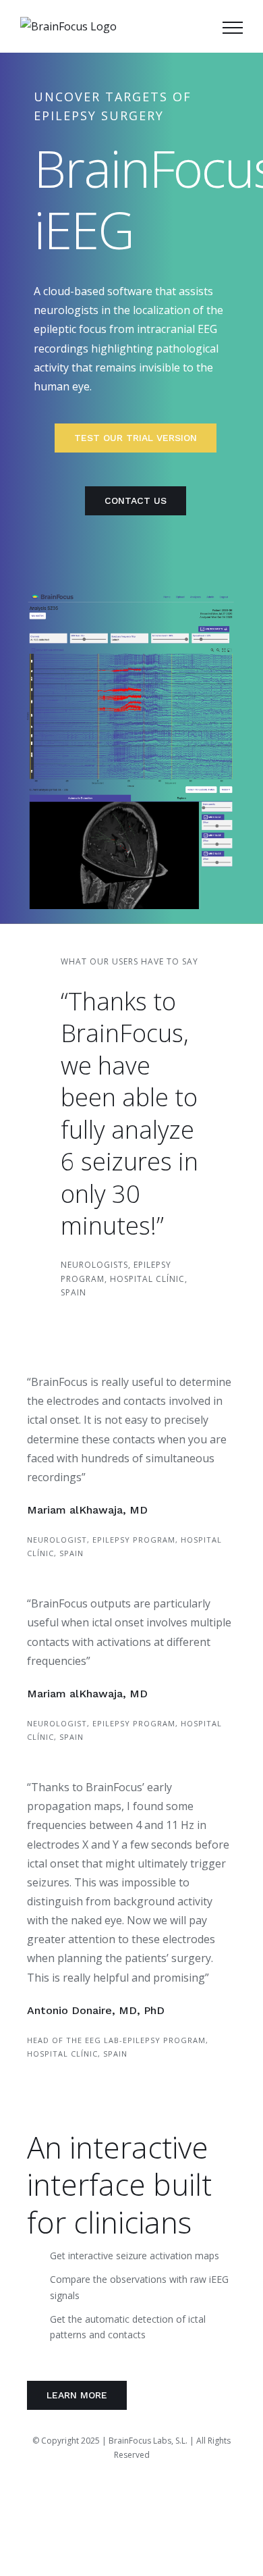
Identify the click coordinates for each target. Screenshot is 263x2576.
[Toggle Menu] (233, 28)
